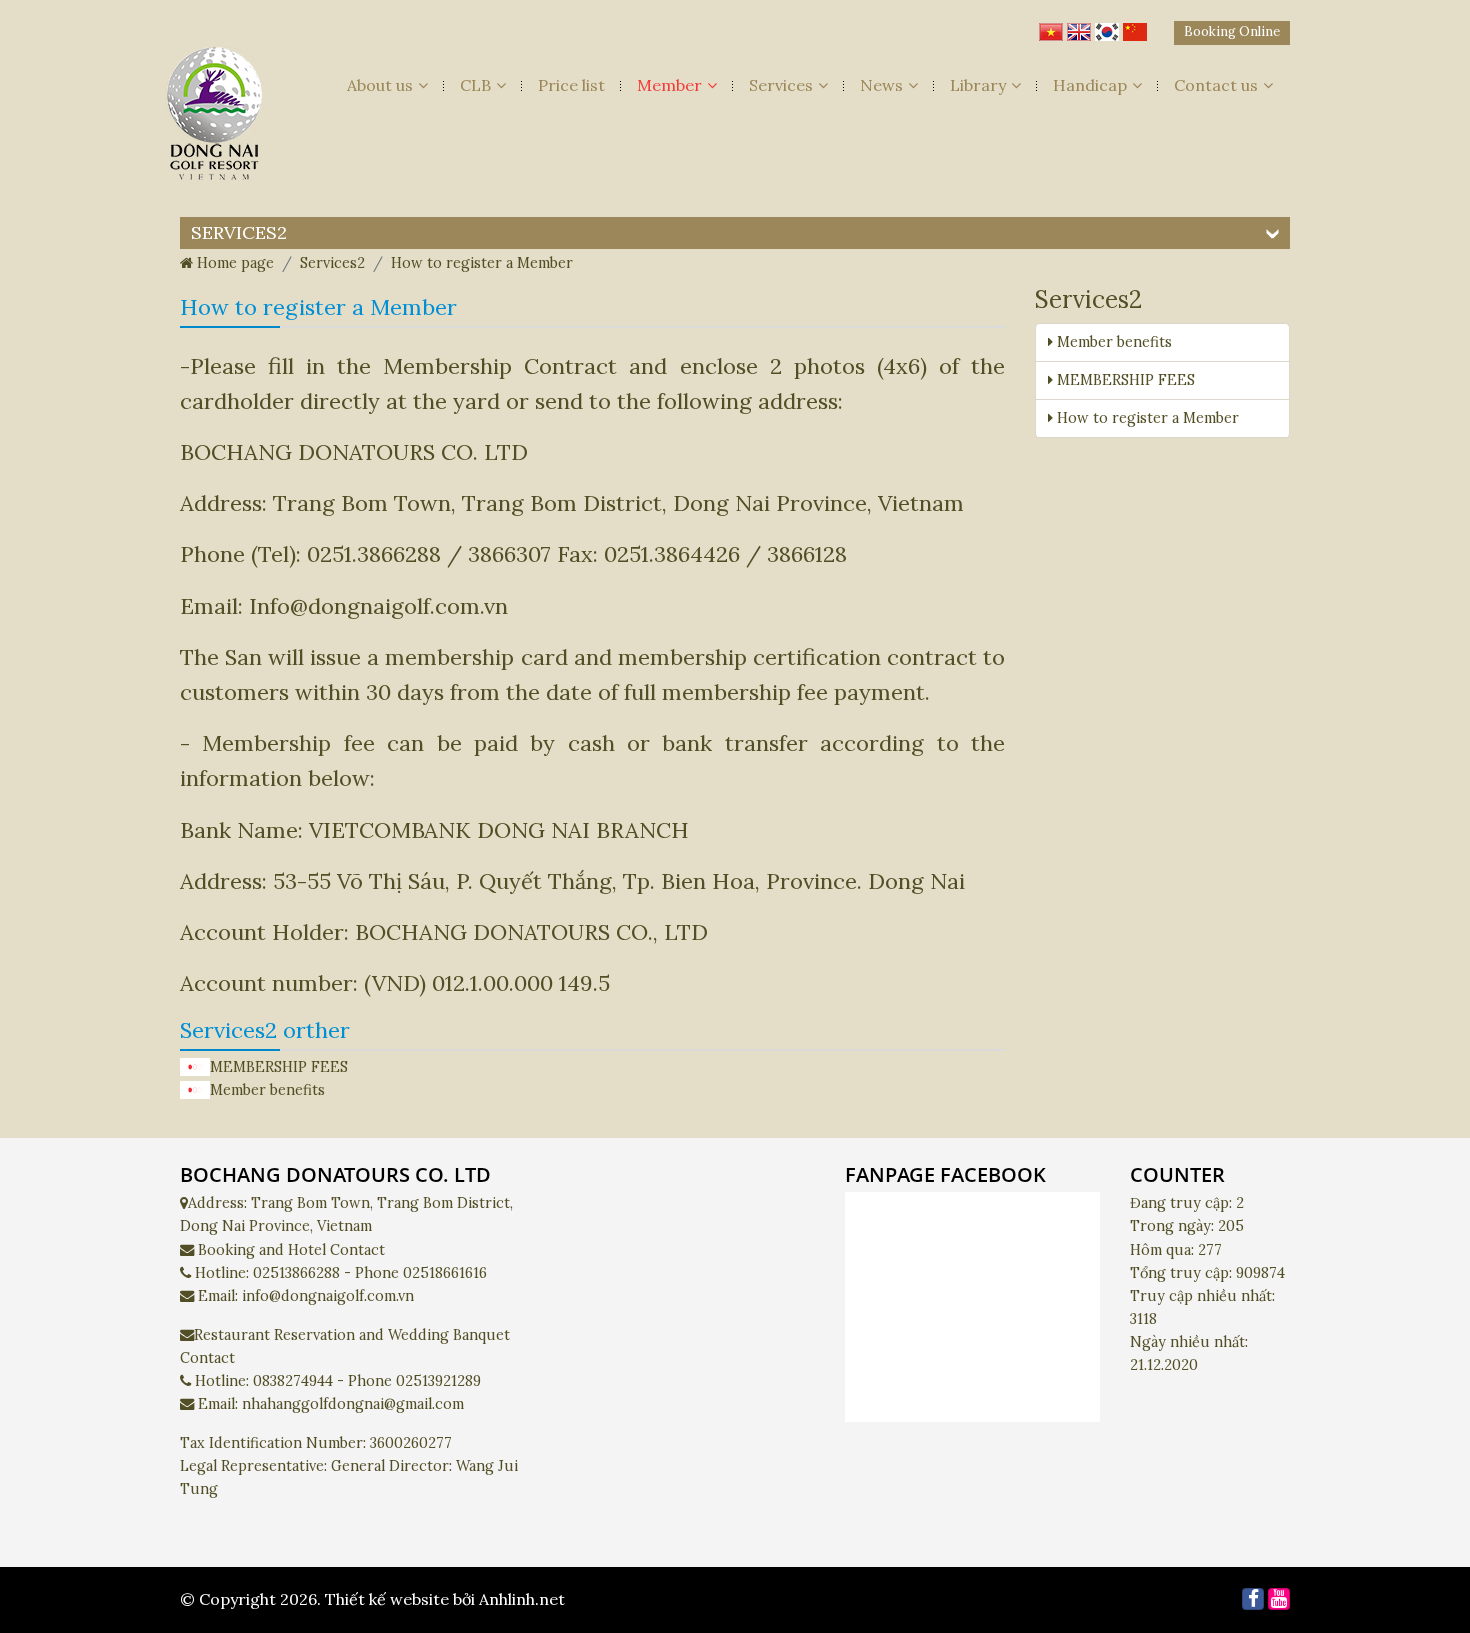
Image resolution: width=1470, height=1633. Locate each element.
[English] (1079, 27)
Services (781, 85)
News (881, 85)
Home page (233, 263)
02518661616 (445, 1273)
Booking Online (1232, 31)
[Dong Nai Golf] (215, 119)
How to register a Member (1146, 418)
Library (978, 85)
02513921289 (438, 1381)
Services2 (332, 263)
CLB (475, 85)
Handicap (1090, 85)
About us (380, 85)
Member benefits (267, 1090)
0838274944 (293, 1381)
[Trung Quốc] (1135, 27)
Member (669, 85)
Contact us (1216, 85)
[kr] (1107, 27)
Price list (571, 85)
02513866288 (296, 1273)
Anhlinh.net (522, 1599)
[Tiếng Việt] (1051, 27)
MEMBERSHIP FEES (279, 1067)
